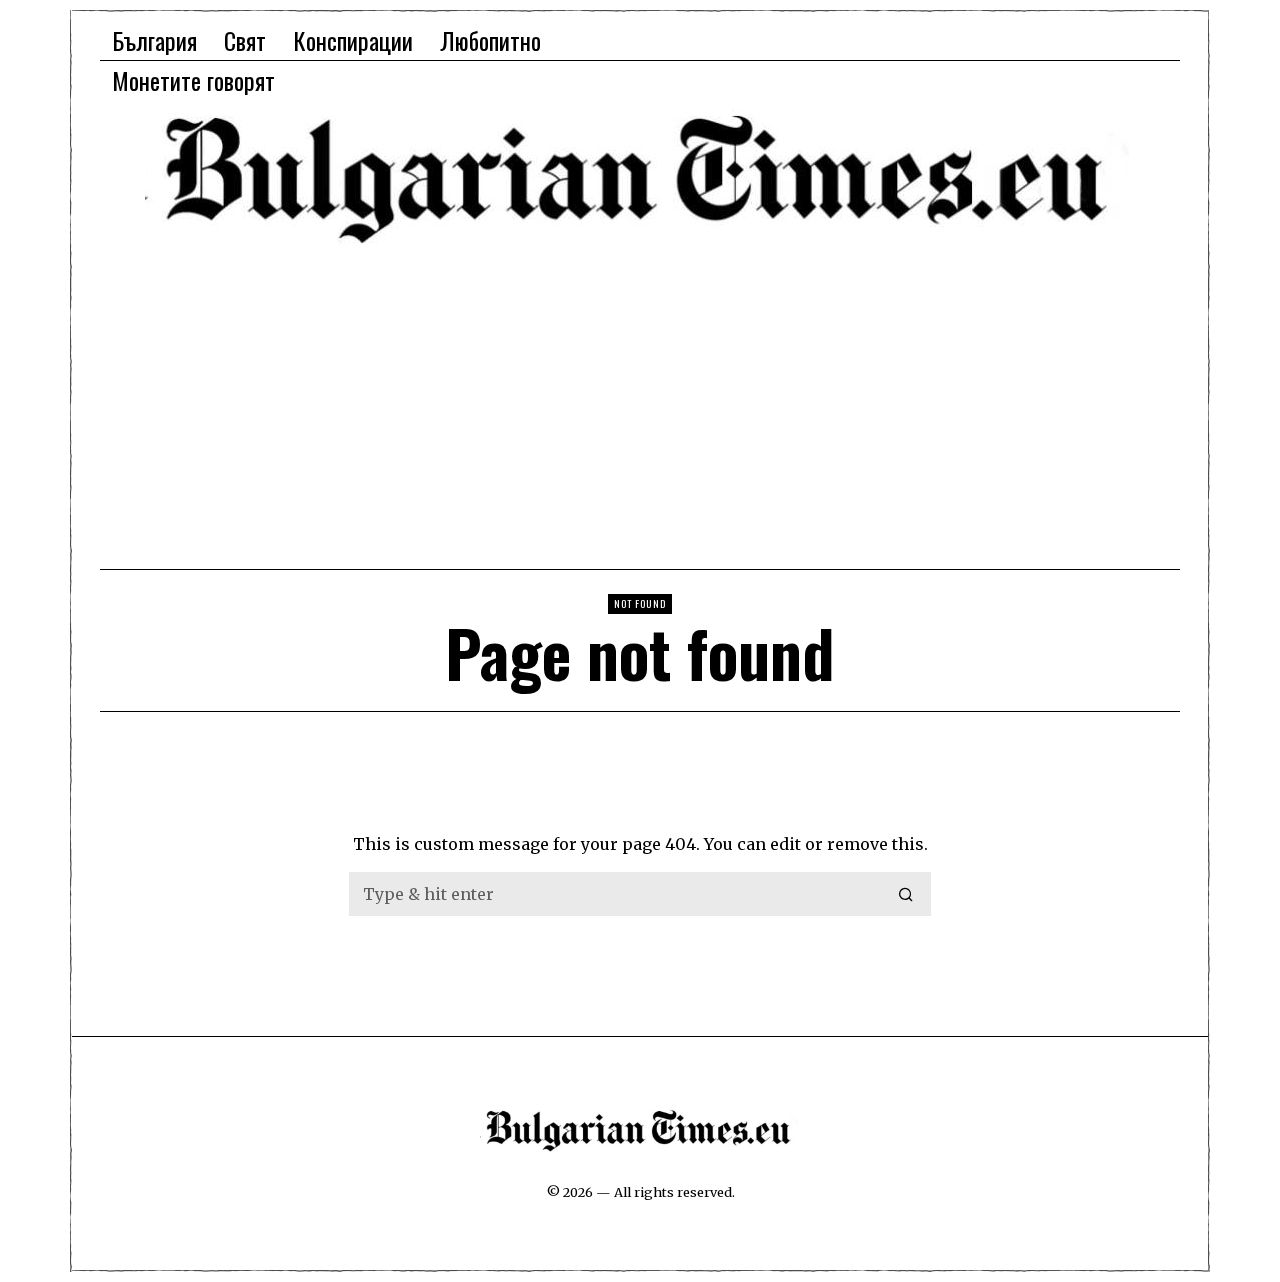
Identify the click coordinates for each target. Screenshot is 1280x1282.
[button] (907, 894)
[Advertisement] (640, 405)
